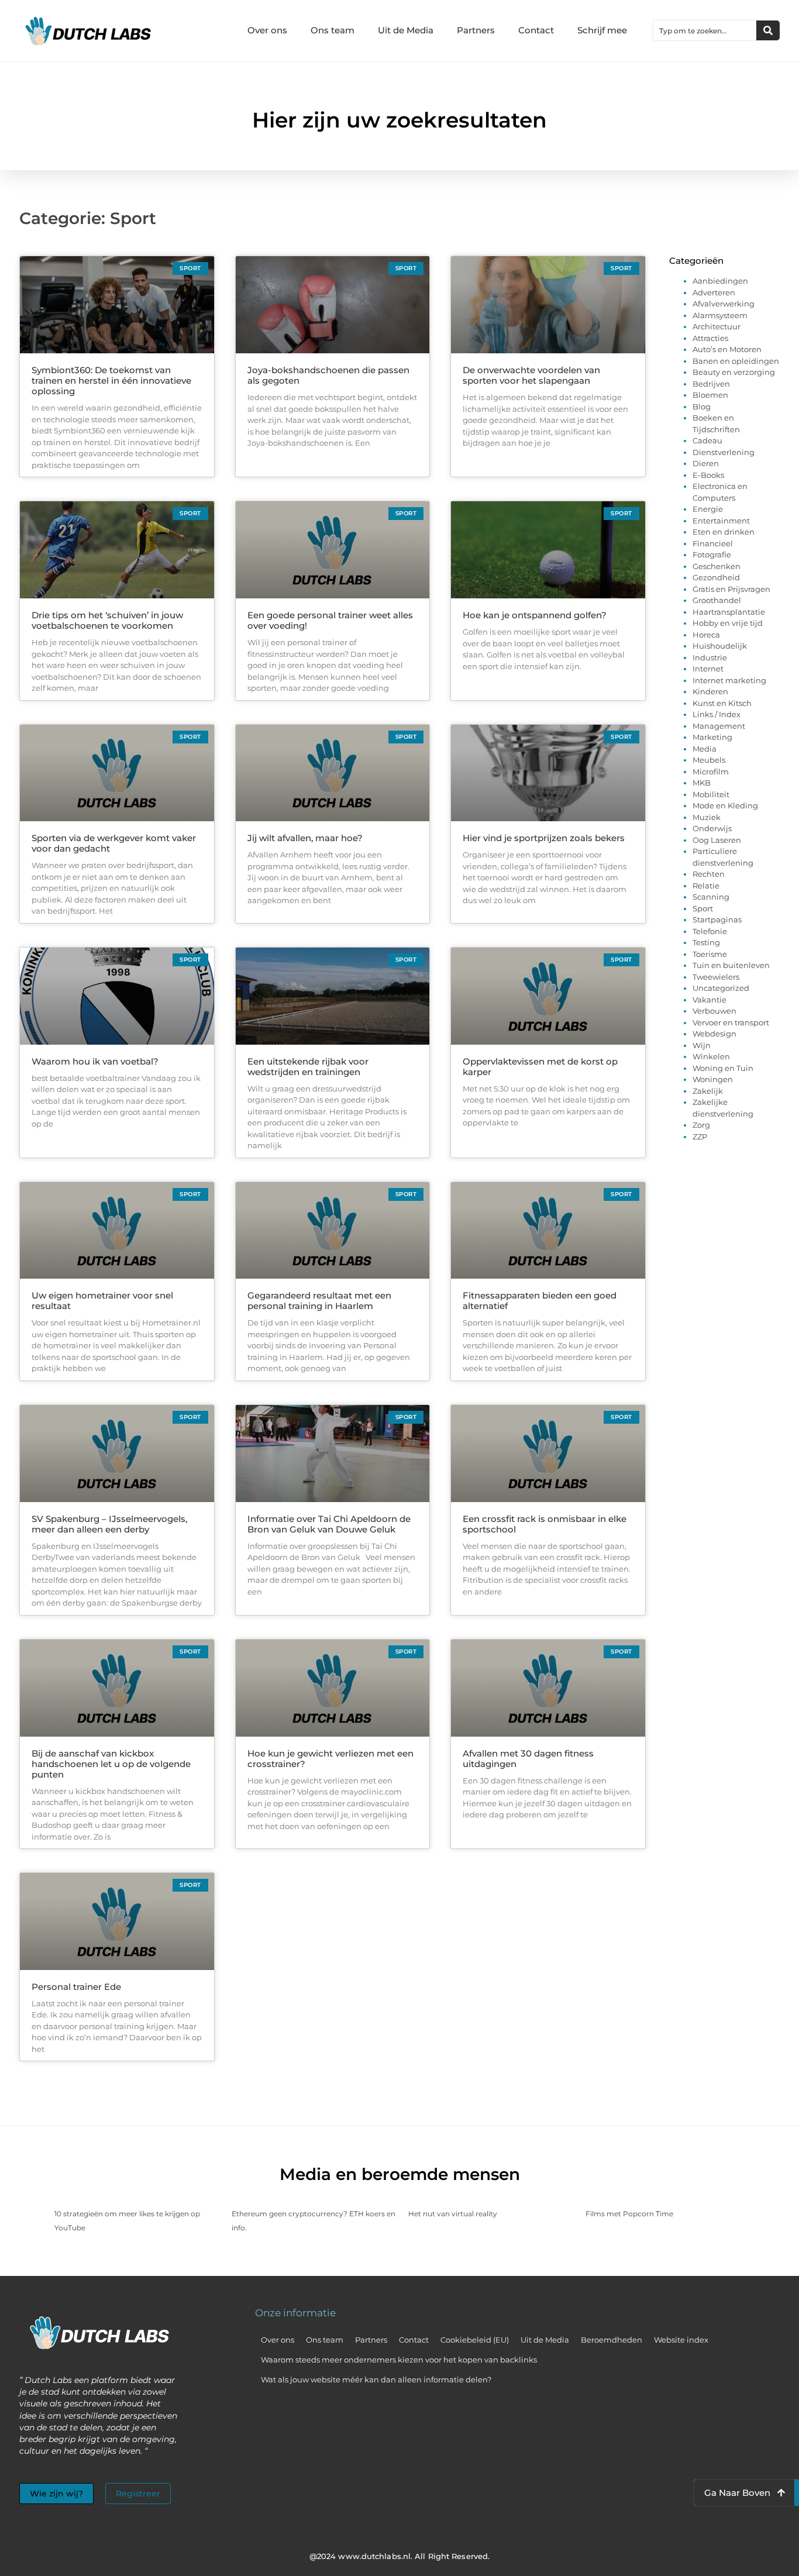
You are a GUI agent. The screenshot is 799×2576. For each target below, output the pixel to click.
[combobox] (705, 30)
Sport (703, 908)
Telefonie (710, 931)
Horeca (706, 635)
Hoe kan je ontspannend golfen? (535, 615)
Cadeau (707, 440)
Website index (681, 2340)
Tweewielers (716, 977)
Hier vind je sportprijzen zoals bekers (544, 838)
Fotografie (712, 555)
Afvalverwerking (724, 304)
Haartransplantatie (729, 612)
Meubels (709, 760)
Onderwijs (712, 828)
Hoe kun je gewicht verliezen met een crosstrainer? (330, 1759)
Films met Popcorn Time (629, 2214)
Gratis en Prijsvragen (731, 589)
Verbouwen (714, 1011)
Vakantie (710, 1000)
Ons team (333, 30)
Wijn (702, 1045)
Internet (708, 669)
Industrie (710, 657)
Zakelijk (708, 1091)
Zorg (701, 1125)
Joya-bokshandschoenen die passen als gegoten (328, 375)
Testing (706, 942)
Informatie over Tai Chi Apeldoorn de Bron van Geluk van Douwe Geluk (329, 1524)
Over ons (267, 30)
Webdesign (714, 1034)
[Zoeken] (768, 30)
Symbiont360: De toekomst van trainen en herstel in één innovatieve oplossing (111, 380)
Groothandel (717, 600)
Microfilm (711, 772)
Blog (702, 407)
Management (719, 726)
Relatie (706, 886)
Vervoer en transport (731, 1022)
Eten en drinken (724, 532)
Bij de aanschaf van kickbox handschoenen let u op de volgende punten (111, 1764)
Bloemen (710, 395)
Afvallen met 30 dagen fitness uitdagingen (528, 1759)
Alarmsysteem (720, 315)
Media (705, 749)
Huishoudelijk (720, 646)
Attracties (710, 338)
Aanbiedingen (720, 281)
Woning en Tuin (723, 1068)
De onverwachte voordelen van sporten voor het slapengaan (531, 375)
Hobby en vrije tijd (728, 623)
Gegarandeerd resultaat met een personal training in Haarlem (319, 1301)
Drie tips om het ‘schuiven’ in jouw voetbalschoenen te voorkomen (107, 620)
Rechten (709, 874)
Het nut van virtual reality (453, 2214)
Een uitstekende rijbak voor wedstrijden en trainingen (308, 1067)
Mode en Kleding (725, 805)
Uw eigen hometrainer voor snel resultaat (102, 1301)
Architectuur (717, 326)
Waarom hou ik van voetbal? (95, 1061)
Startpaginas (717, 919)
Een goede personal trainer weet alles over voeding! (330, 620)
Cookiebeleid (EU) (475, 2340)
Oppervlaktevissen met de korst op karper (540, 1067)
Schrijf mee (602, 30)
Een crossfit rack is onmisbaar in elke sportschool (545, 1524)
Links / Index (717, 714)
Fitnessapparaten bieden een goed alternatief (540, 1301)
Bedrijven (711, 384)
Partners (476, 30)
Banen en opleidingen (736, 361)
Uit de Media (406, 30)
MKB (702, 783)
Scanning (711, 897)
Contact (536, 30)
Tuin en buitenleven (731, 965)
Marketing (712, 737)
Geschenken (717, 566)
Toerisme (710, 954)
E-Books (708, 475)
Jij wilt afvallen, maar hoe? (305, 838)
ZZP (700, 1137)
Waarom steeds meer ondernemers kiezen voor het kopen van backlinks (399, 2360)
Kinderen (710, 691)
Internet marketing (729, 680)
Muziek (707, 817)
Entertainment (721, 521)
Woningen (713, 1079)
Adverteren (714, 292)
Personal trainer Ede (76, 1987)
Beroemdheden (612, 2340)
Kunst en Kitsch (722, 703)
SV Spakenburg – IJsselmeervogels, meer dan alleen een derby (109, 1524)
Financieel (713, 543)
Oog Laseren (717, 840)
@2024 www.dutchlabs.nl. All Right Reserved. (399, 2556)
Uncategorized (721, 988)
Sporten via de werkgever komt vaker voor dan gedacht (114, 843)
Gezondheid (716, 577)
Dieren (706, 463)
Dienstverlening (724, 452)
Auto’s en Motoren (727, 349)
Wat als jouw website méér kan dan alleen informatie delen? (376, 2379)
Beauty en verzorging (734, 372)
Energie (708, 509)
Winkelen (711, 1056)
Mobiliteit (711, 794)
